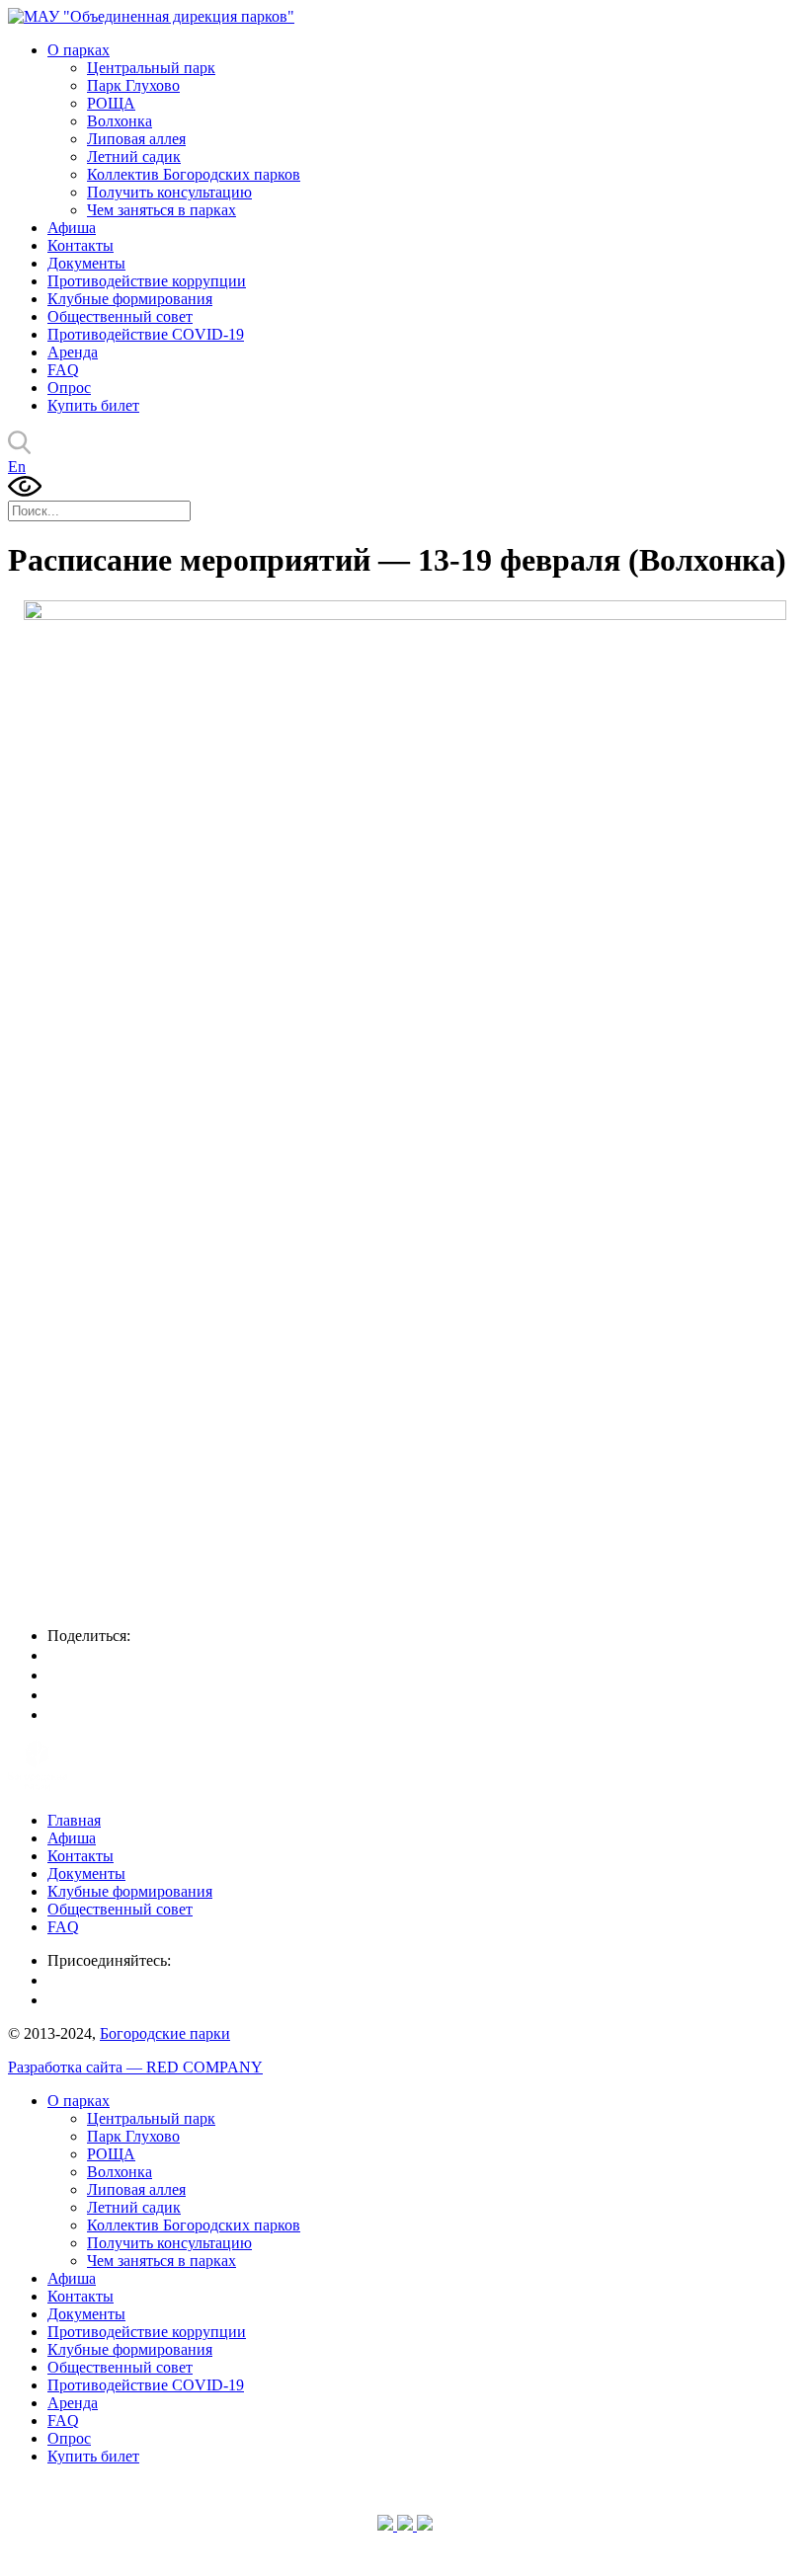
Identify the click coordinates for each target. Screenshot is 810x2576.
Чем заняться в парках (162, 210)
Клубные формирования (130, 299)
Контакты (81, 245)
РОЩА (111, 103)
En (17, 467)
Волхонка (120, 121)
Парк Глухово (133, 85)
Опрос (69, 388)
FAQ (63, 370)
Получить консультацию (169, 192)
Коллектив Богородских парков (194, 174)
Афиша (72, 228)
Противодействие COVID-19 (146, 334)
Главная (74, 1820)
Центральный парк (151, 68)
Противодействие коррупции (147, 281)
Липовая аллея (136, 139)
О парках (79, 50)
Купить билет (93, 405)
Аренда (73, 352)
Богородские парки (165, 2033)
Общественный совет (120, 316)
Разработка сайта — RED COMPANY (135, 2067)
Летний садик (134, 156)
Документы (86, 263)
